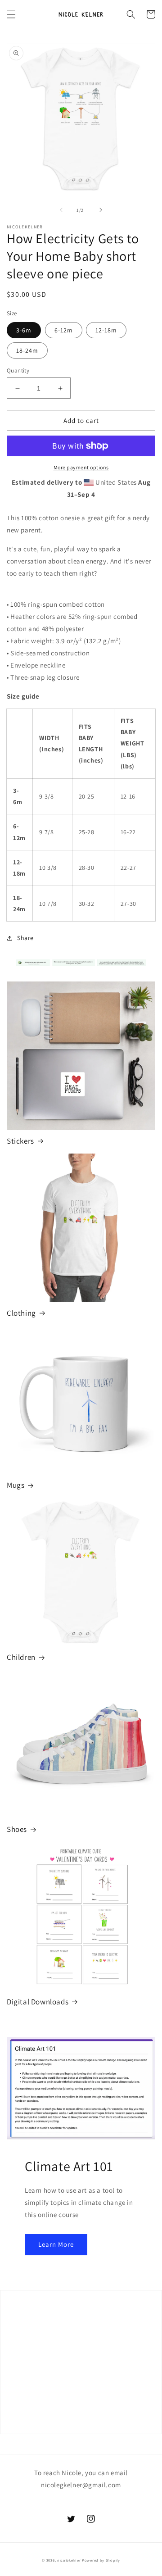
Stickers (20, 1141)
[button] (11, 14)
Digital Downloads (38, 2002)
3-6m (24, 330)
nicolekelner (69, 2560)
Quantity (18, 370)
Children (21, 1657)
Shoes (17, 1829)
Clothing (21, 1313)
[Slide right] (101, 210)
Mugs (16, 1485)
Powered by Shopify (101, 2560)
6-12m (64, 330)
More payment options (81, 467)
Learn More (56, 2244)
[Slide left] (61, 210)
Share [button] (25, 938)
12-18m (106, 330)
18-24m (27, 350)
